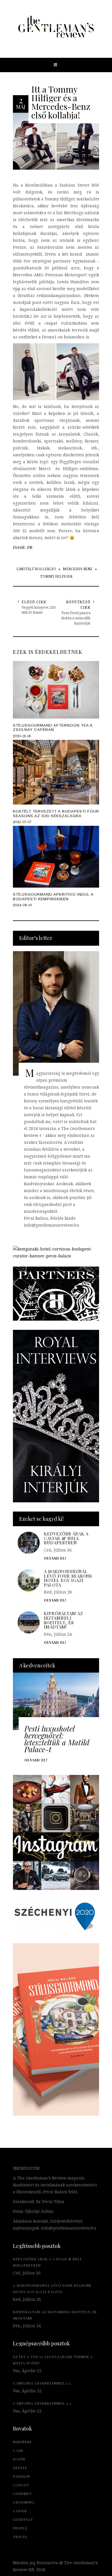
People (20, 2528)
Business (22, 2442)
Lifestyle (23, 2519)
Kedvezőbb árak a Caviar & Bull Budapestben (66, 1538)
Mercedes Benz (78, 569)
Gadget (21, 2485)
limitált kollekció (36, 569)
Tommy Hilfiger (56, 577)
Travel (20, 2537)
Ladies (20, 2511)
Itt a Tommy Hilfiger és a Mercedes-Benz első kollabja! (61, 102)
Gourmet (22, 2493)
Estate (20, 2468)
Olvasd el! (36, 1760)
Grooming (24, 2502)
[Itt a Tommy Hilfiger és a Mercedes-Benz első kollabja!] (56, 141)
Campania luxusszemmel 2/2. (43, 2403)
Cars (18, 2450)
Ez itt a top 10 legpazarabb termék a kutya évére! (53, 2360)
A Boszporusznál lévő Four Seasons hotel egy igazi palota (68, 1578)
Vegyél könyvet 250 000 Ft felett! (38, 610)
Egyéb (19, 2459)
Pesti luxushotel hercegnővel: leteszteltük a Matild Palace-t (57, 1739)
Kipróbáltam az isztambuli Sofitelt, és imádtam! (63, 1620)
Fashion (21, 2476)
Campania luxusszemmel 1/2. (43, 2383)
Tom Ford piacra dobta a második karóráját (76, 618)
